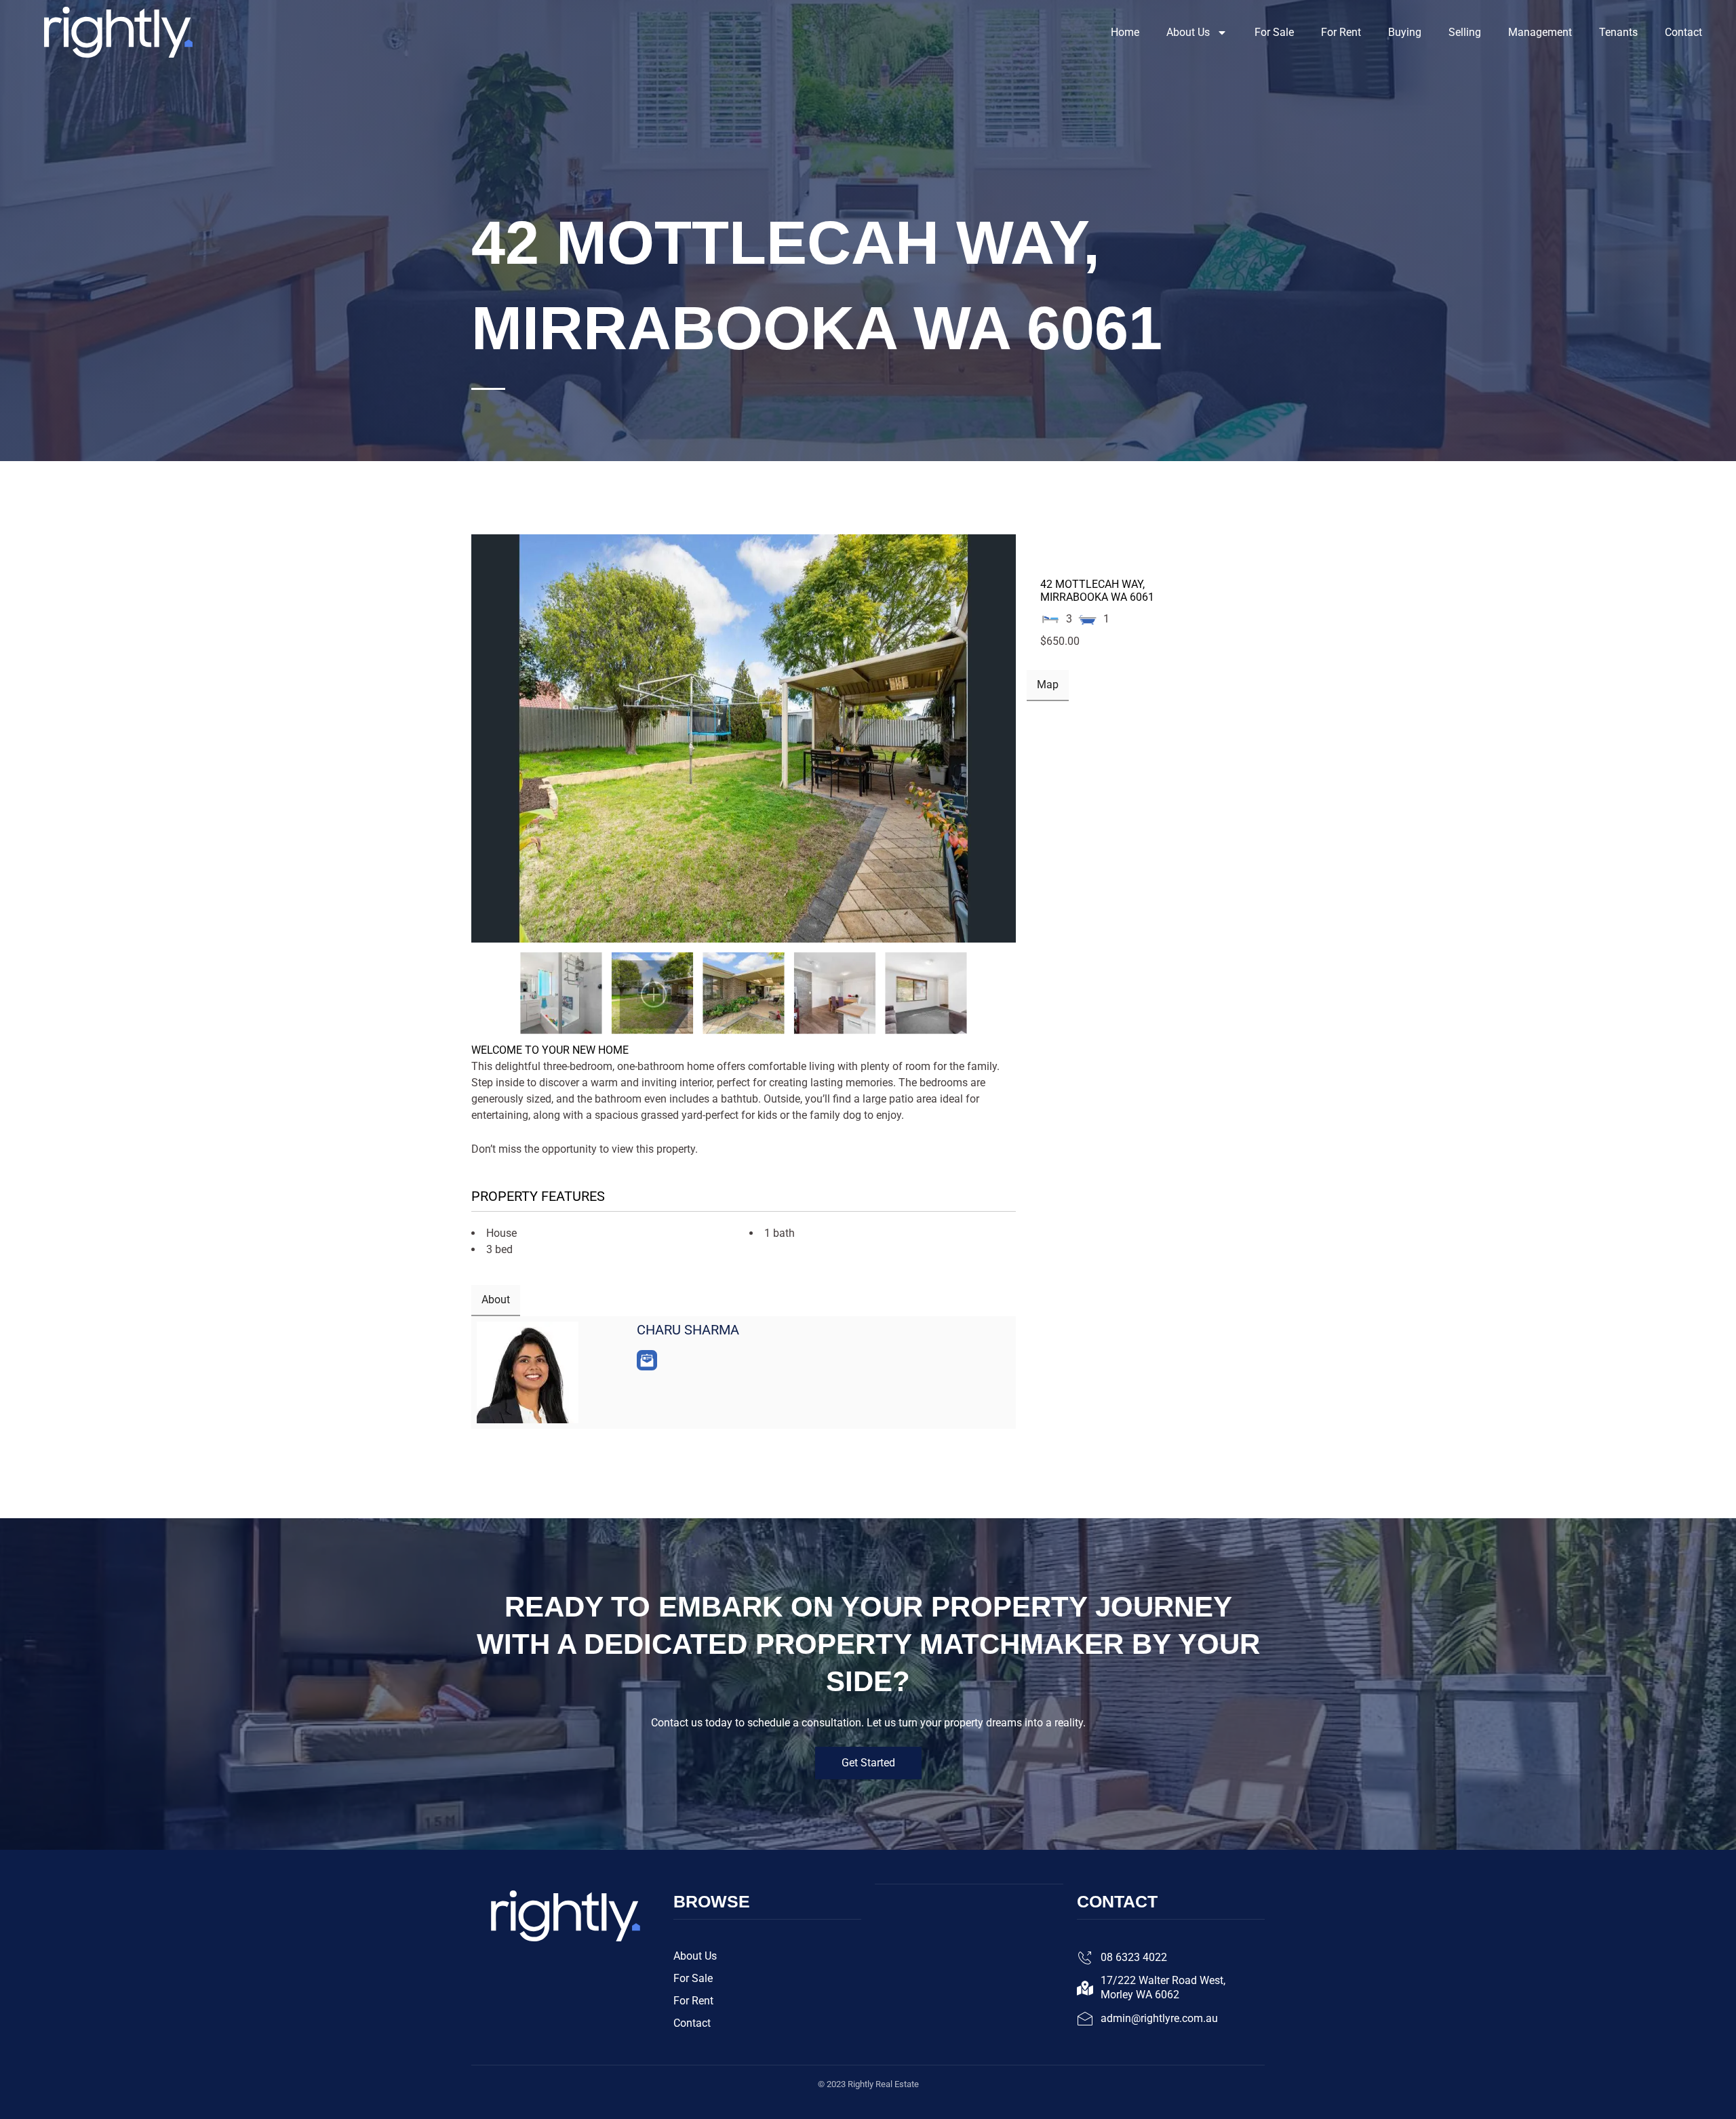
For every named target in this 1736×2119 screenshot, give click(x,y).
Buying (1405, 32)
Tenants (1618, 32)
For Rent (1341, 32)
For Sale (1274, 32)
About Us (1188, 32)
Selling (1465, 32)
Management (1540, 32)
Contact (1683, 32)
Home (1125, 32)
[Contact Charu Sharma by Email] (647, 1360)
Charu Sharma (688, 1330)
